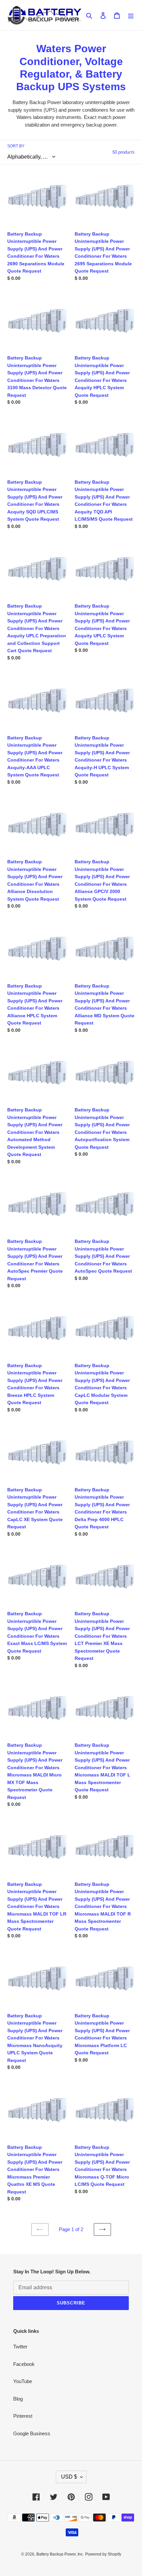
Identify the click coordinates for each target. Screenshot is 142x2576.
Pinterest (23, 2416)
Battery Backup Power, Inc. (60, 2554)
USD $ (69, 2477)
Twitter (20, 2347)
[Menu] (131, 15)
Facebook (24, 2364)
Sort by (16, 146)
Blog (18, 2399)
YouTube (23, 2381)
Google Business (32, 2433)
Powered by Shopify (103, 2554)
